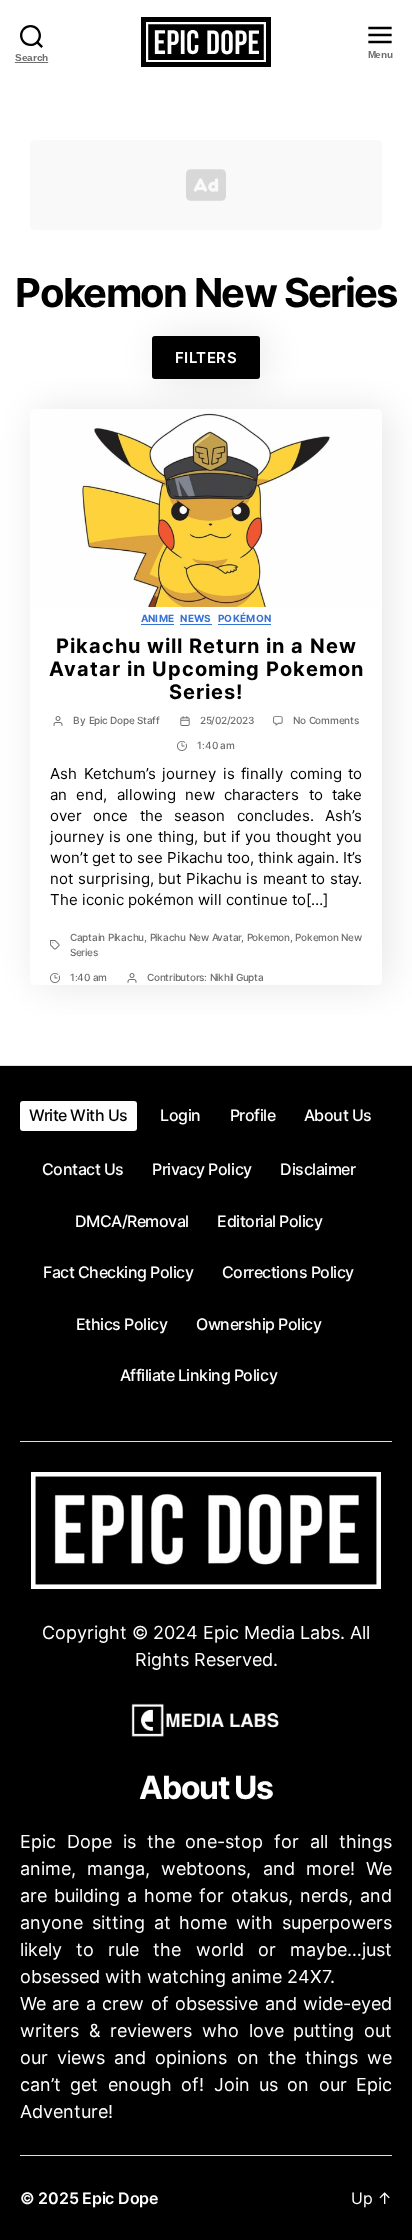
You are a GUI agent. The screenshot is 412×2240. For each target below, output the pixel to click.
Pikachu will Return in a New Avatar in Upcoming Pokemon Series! (206, 669)
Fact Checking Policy (118, 1272)
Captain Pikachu (107, 937)
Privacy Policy (201, 1169)
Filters (206, 357)
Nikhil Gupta (237, 977)
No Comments (325, 720)
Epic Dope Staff (124, 720)
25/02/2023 (226, 720)
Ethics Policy (122, 1324)
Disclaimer (317, 1169)
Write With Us (78, 1115)
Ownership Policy (258, 1324)
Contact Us (83, 1169)
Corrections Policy (288, 1272)
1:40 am (215, 745)
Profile (253, 1115)
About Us (338, 1115)
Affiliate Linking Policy (198, 1375)
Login (180, 1115)
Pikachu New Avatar (195, 937)
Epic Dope (120, 2198)
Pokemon (268, 937)
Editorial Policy (269, 1221)
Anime (158, 618)
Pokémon (245, 618)
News (195, 618)
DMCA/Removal (132, 1221)
